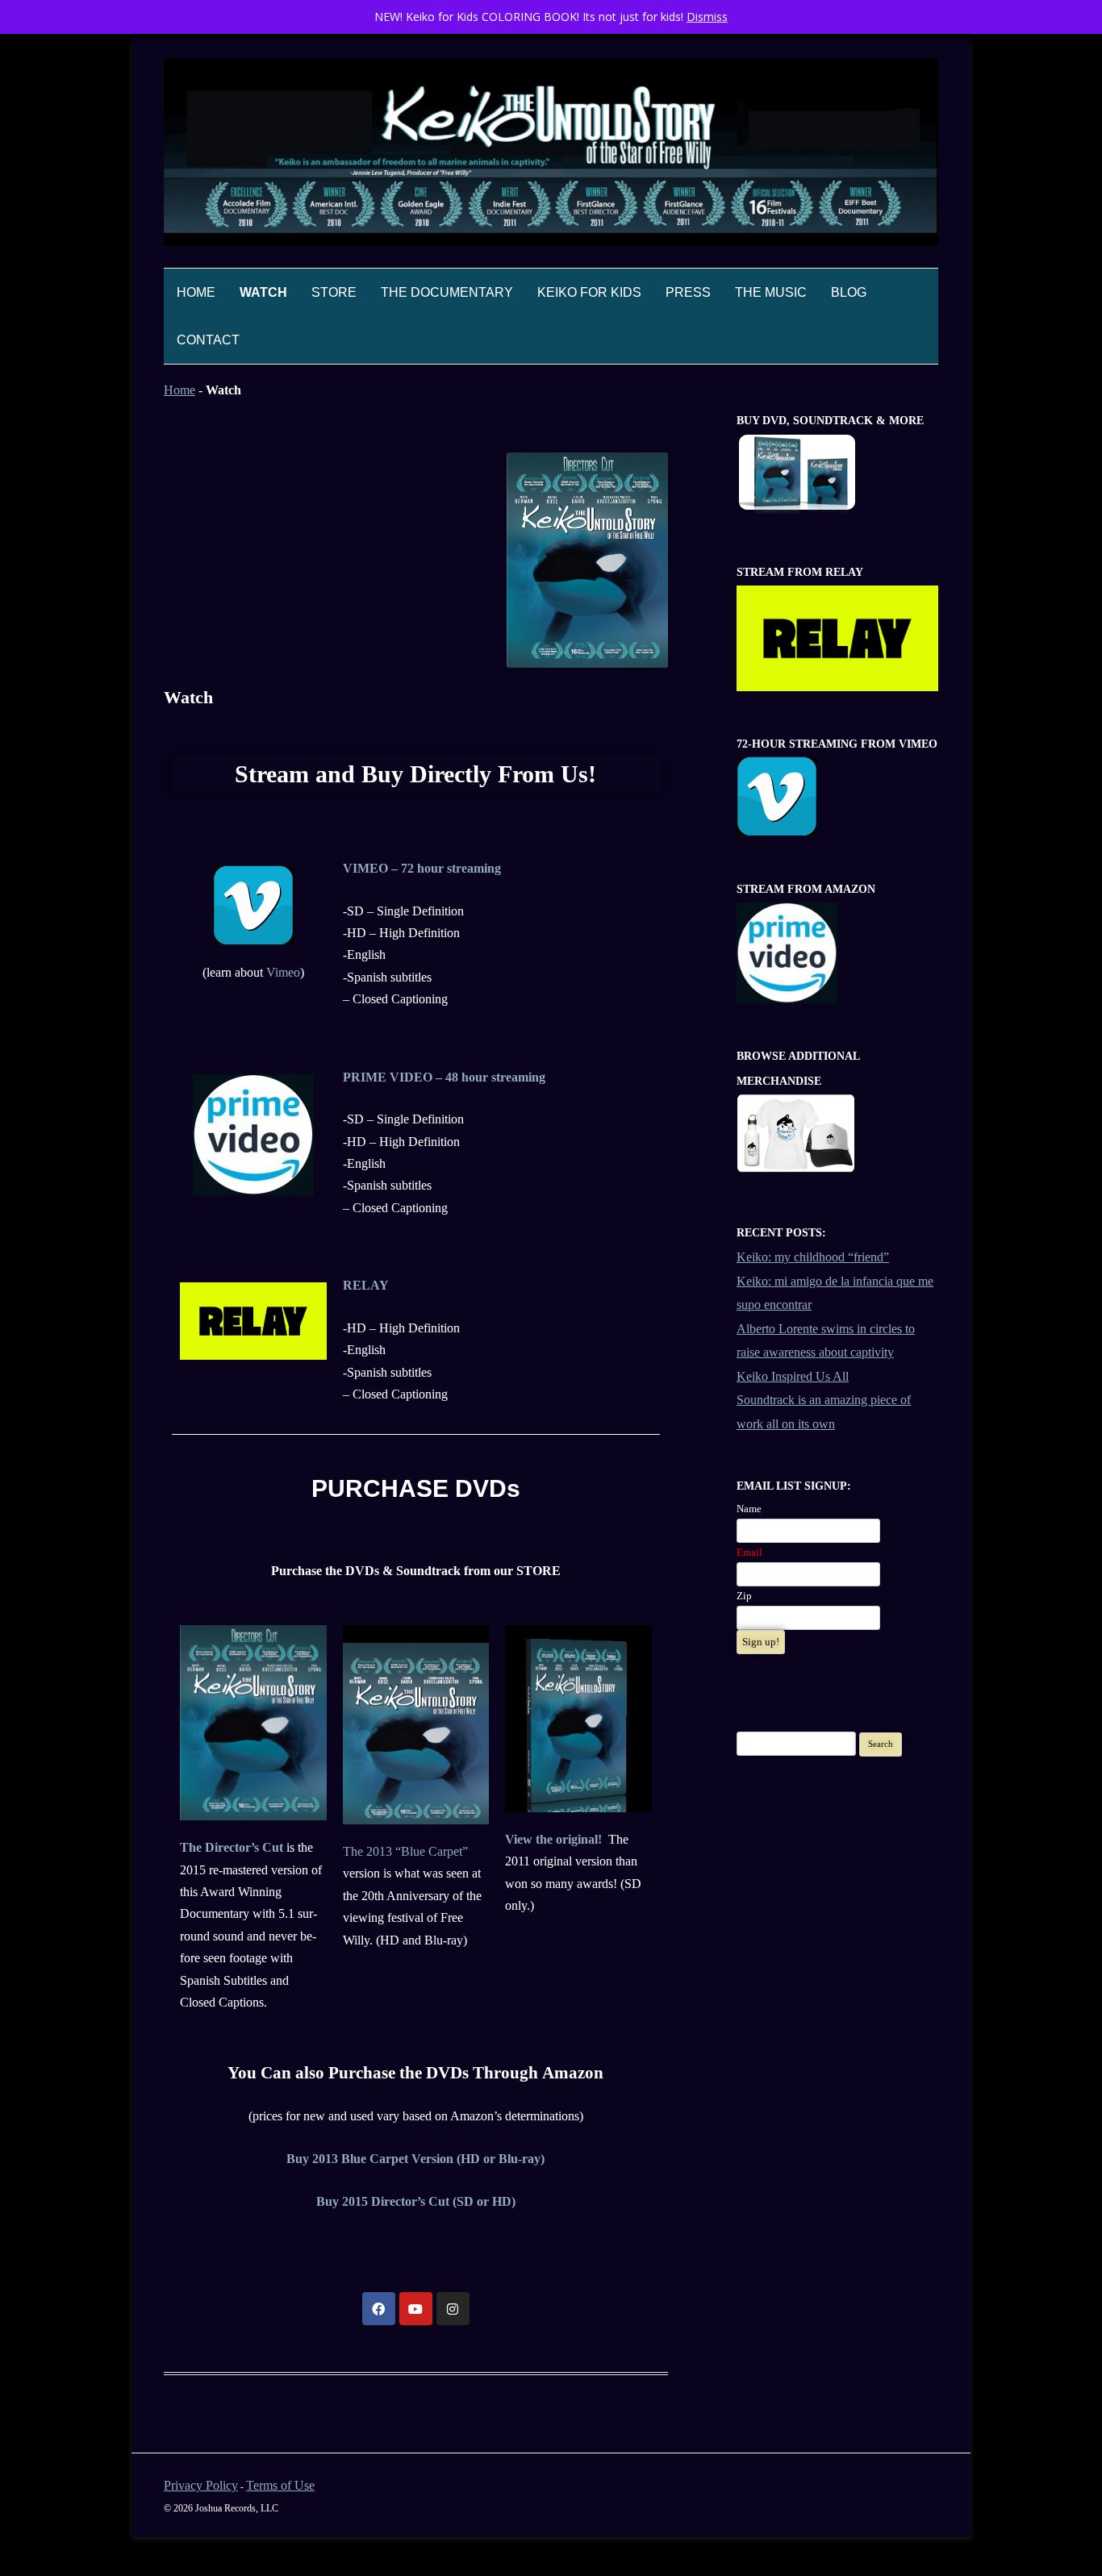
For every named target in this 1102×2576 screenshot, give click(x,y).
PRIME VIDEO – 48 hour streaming (444, 1077)
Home (196, 292)
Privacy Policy (201, 2485)
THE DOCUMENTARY (447, 292)
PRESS (688, 292)
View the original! (555, 1839)
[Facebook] (379, 2309)
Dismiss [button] (707, 17)
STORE (334, 292)
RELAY (366, 1285)
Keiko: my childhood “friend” (813, 1257)
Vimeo (283, 972)
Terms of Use (280, 2485)
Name (749, 1509)
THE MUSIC (771, 292)
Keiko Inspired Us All (793, 1376)
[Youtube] (416, 2309)
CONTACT (208, 340)
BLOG (849, 292)
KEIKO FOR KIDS (589, 292)
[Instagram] (453, 2309)
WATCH (263, 292)
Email (749, 1552)
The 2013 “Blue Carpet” (405, 1851)
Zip (744, 1596)
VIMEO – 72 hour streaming (422, 868)
